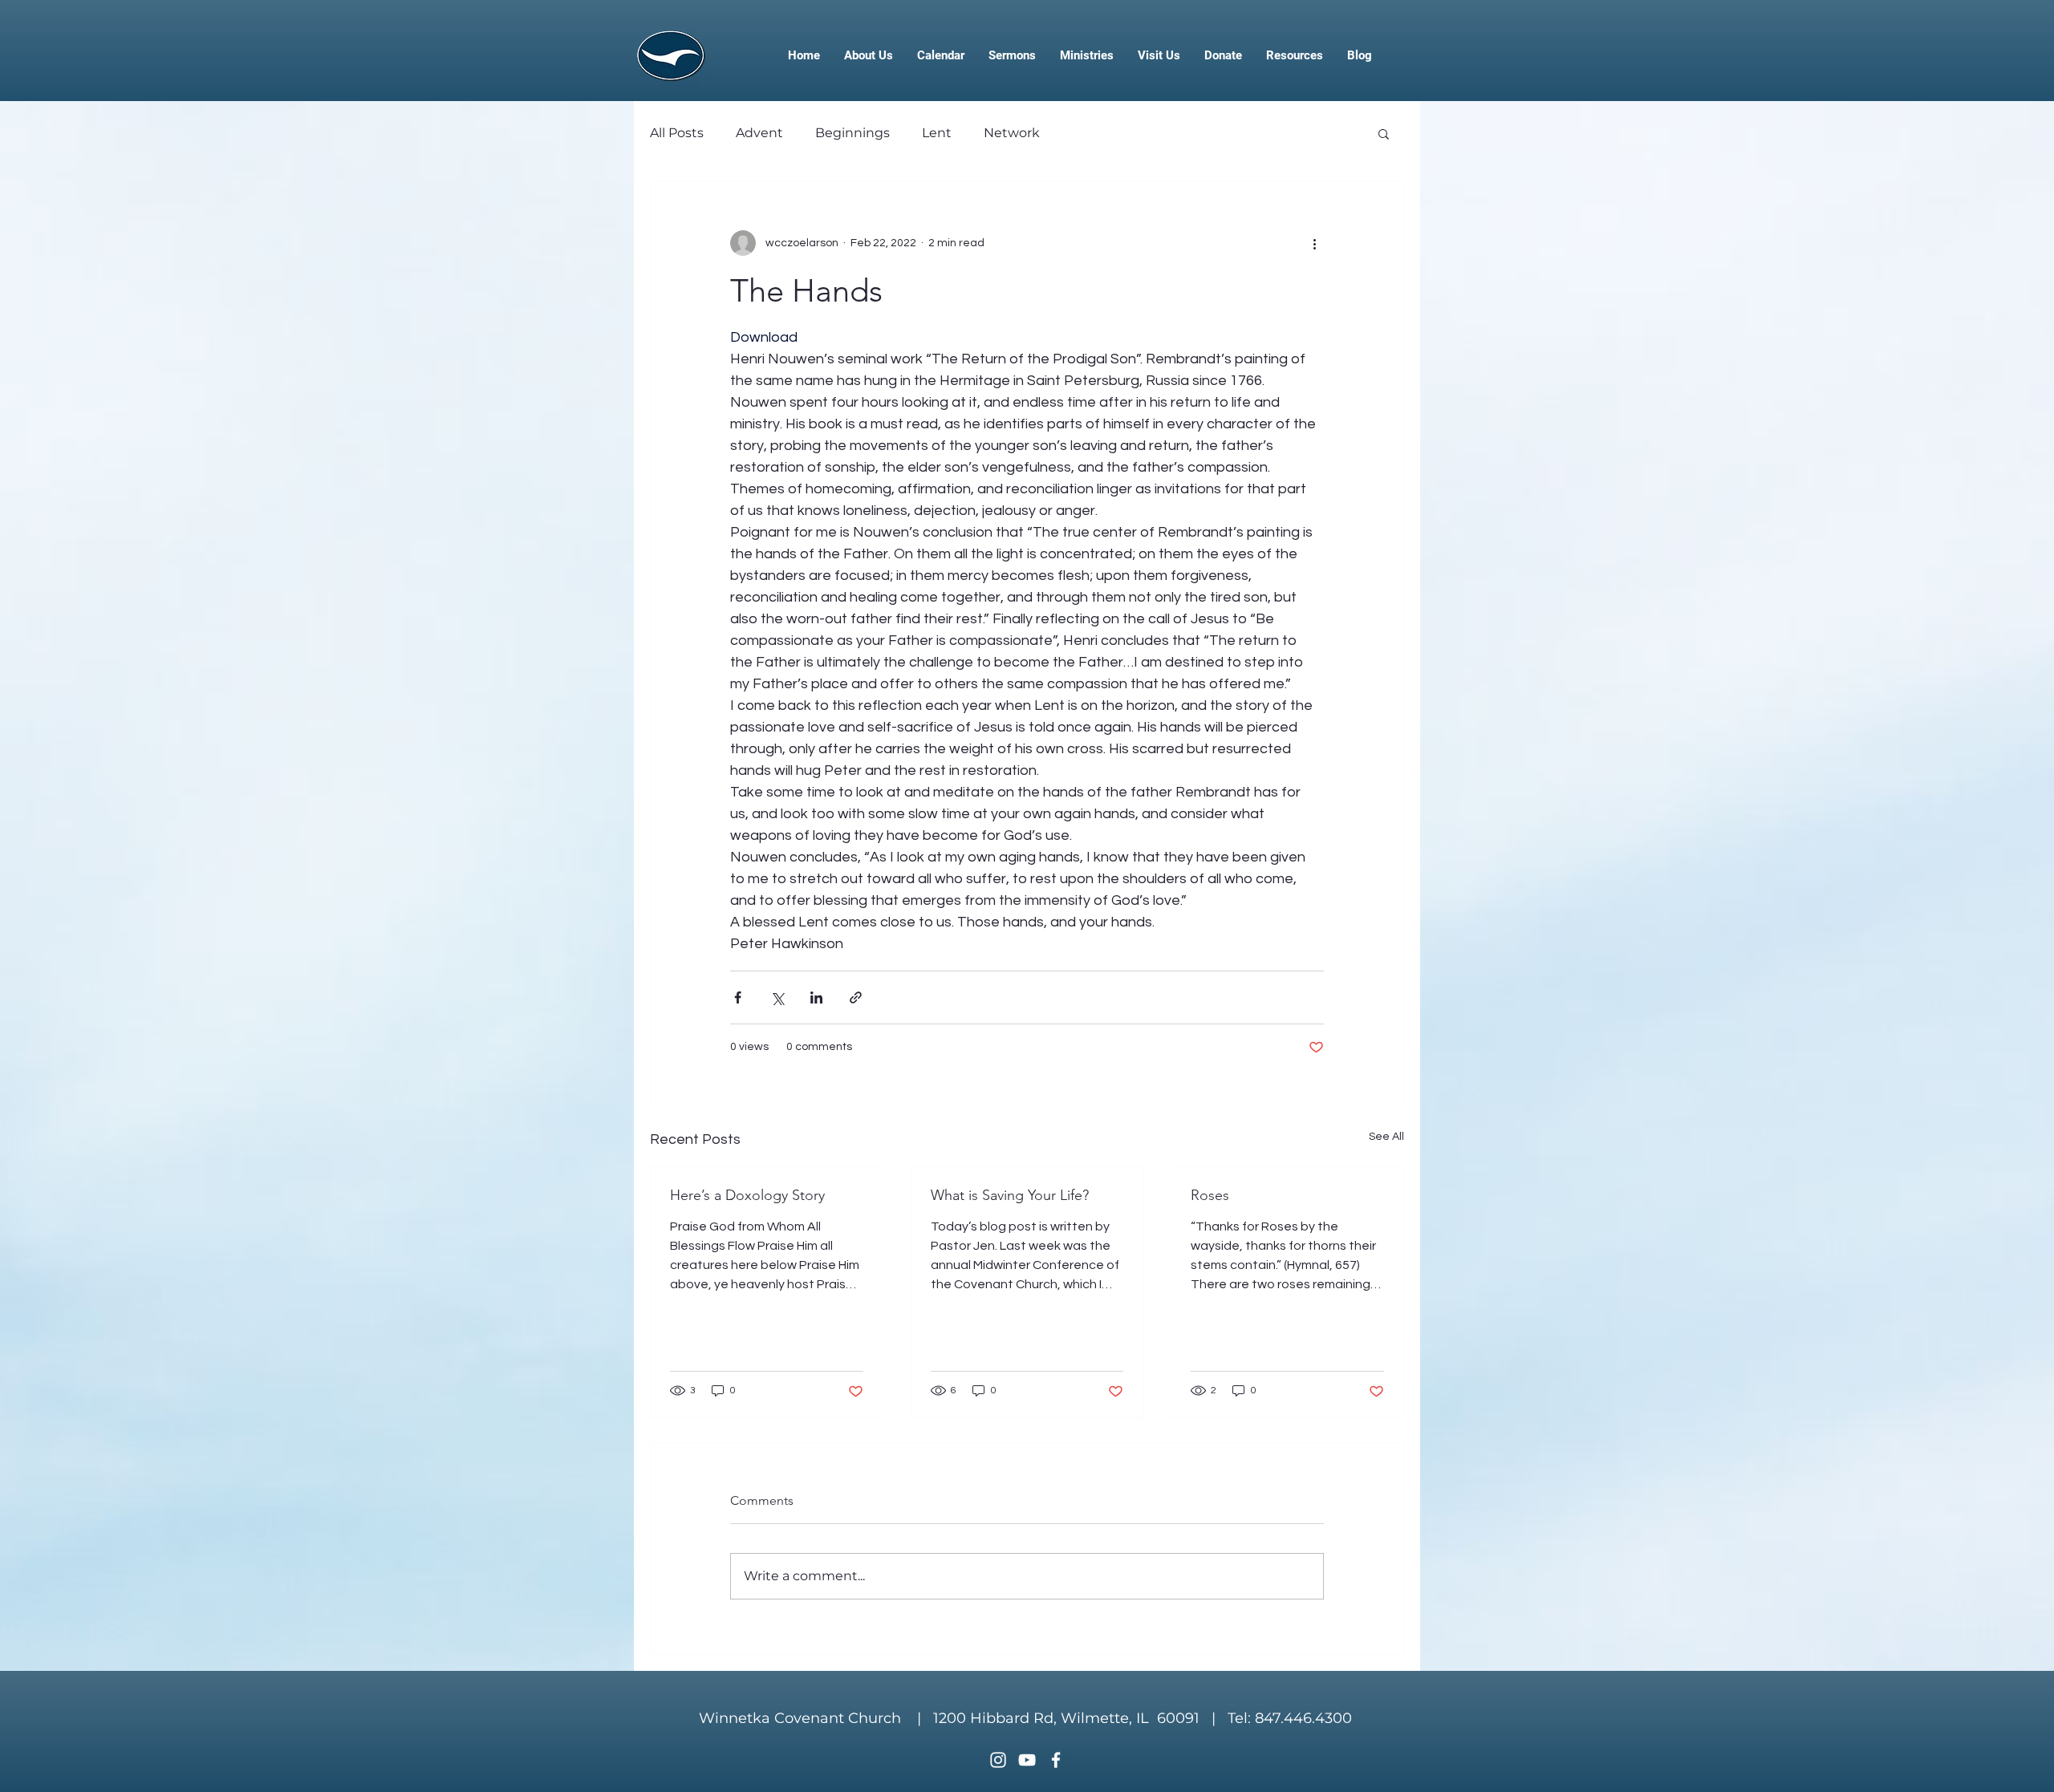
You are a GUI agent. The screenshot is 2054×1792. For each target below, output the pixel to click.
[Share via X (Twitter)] (777, 997)
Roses (1210, 1195)
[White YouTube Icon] (1027, 1760)
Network (1012, 133)
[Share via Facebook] (738, 997)
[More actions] (1314, 243)
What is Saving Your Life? (1010, 1195)
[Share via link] (856, 997)
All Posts (677, 133)
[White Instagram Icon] (998, 1760)
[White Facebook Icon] (1056, 1760)
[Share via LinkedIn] (816, 997)
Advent (759, 133)
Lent (937, 133)
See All (1386, 1137)
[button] (1384, 133)
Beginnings (852, 133)
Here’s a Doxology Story (747, 1195)
